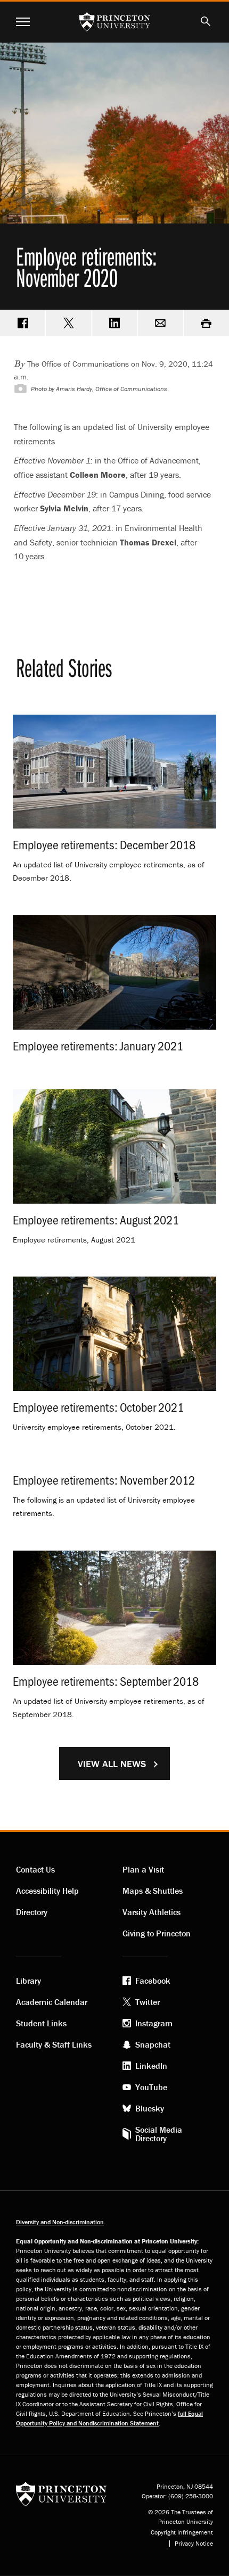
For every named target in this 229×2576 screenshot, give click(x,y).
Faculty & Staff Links (54, 2044)
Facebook (153, 1981)
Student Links (41, 2023)
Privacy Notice (194, 2544)
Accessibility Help (47, 1891)
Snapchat (153, 2044)
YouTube (151, 2087)
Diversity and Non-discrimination (60, 2222)
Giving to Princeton (157, 1933)
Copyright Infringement (182, 2532)
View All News (112, 1764)
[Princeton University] (61, 2493)
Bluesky (150, 2108)
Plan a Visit (143, 1869)
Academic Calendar (52, 2002)
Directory (32, 1912)
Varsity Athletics (152, 1912)
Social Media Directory (159, 2134)
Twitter (148, 2002)
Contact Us (35, 1869)
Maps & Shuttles (153, 1891)
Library (28, 1981)
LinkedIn (151, 2066)
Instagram (154, 2023)
